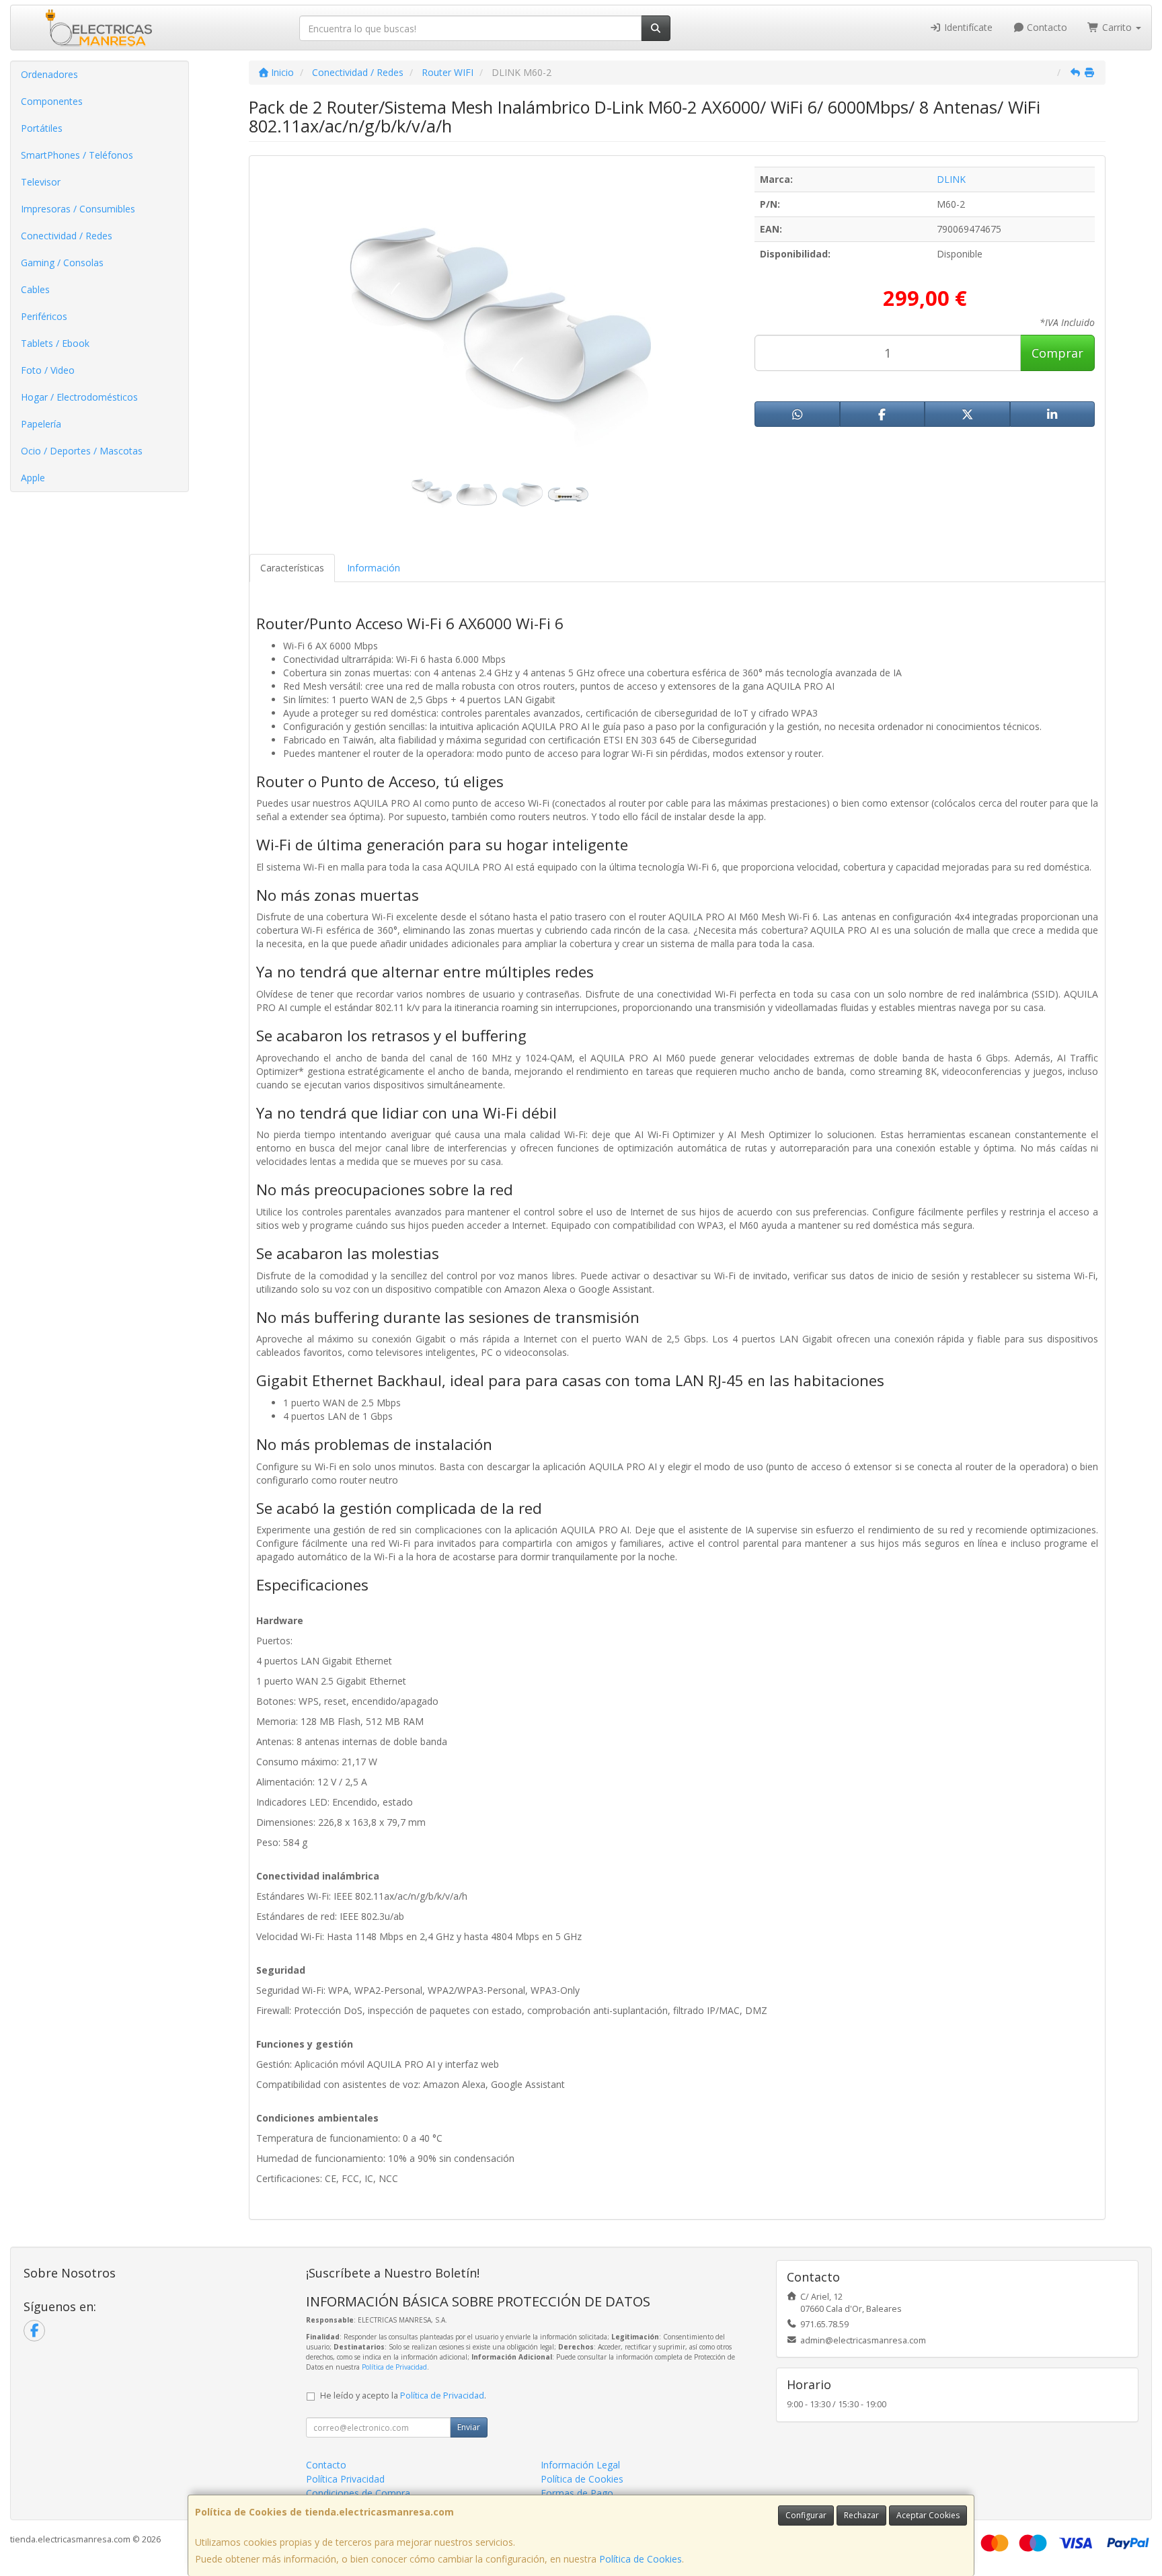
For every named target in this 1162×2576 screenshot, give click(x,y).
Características (292, 568)
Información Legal (580, 2465)
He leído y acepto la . (403, 2396)
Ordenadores (49, 74)
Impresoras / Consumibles (78, 209)
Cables (35, 289)
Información (374, 568)
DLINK (951, 179)
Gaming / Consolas (62, 263)
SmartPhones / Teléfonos (77, 155)
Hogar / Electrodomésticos (79, 397)
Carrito (1117, 27)
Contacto (1046, 27)
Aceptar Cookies (928, 2515)
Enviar (469, 2427)
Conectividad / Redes (67, 236)
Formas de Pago (577, 2493)
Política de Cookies (641, 2559)
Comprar (1057, 353)
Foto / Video (48, 370)
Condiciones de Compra (358, 2493)
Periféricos (44, 316)
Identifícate (967, 27)
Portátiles (42, 128)
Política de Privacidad (394, 2367)
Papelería (41, 424)
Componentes (52, 101)
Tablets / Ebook (55, 343)
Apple (33, 478)
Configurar (806, 2515)
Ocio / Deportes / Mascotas (82, 451)
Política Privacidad (345, 2479)
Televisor (41, 182)
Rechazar (861, 2515)
